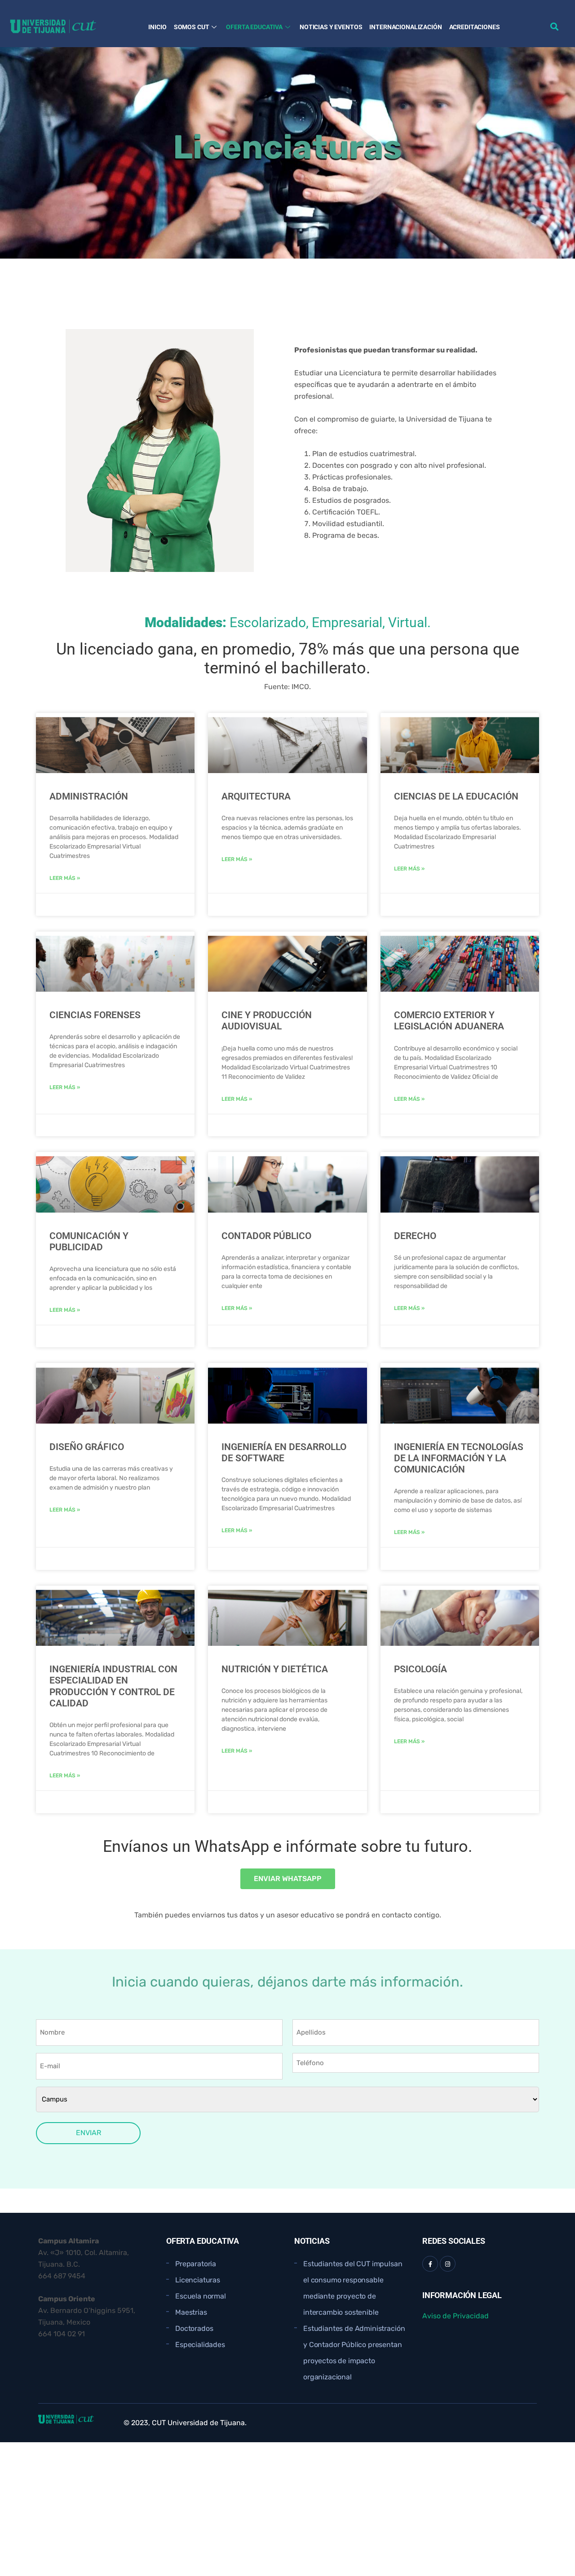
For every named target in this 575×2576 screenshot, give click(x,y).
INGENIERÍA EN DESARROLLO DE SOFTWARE (284, 1453)
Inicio (157, 27)
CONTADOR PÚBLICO (266, 1236)
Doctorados (194, 2328)
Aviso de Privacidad (456, 2316)
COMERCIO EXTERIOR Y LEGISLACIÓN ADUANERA (449, 1021)
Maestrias (191, 2312)
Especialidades (200, 2345)
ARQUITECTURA (256, 796)
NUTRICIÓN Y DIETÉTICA (275, 1669)
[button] (554, 26)
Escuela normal (201, 2296)
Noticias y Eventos (331, 27)
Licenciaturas (198, 2280)
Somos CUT (192, 27)
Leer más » (65, 878)
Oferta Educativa (254, 27)
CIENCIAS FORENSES (95, 1015)
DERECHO (415, 1236)
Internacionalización (405, 27)
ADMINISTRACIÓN (89, 796)
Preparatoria (196, 2264)
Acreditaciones (475, 27)
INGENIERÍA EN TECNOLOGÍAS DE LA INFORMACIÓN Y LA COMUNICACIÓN (459, 1458)
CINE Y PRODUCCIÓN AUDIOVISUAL (267, 1021)
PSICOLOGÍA (420, 1669)
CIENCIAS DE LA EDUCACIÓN (456, 796)
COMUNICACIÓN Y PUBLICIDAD (89, 1242)
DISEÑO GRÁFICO (87, 1447)
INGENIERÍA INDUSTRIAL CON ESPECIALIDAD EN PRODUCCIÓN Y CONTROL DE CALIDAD (113, 1686)
